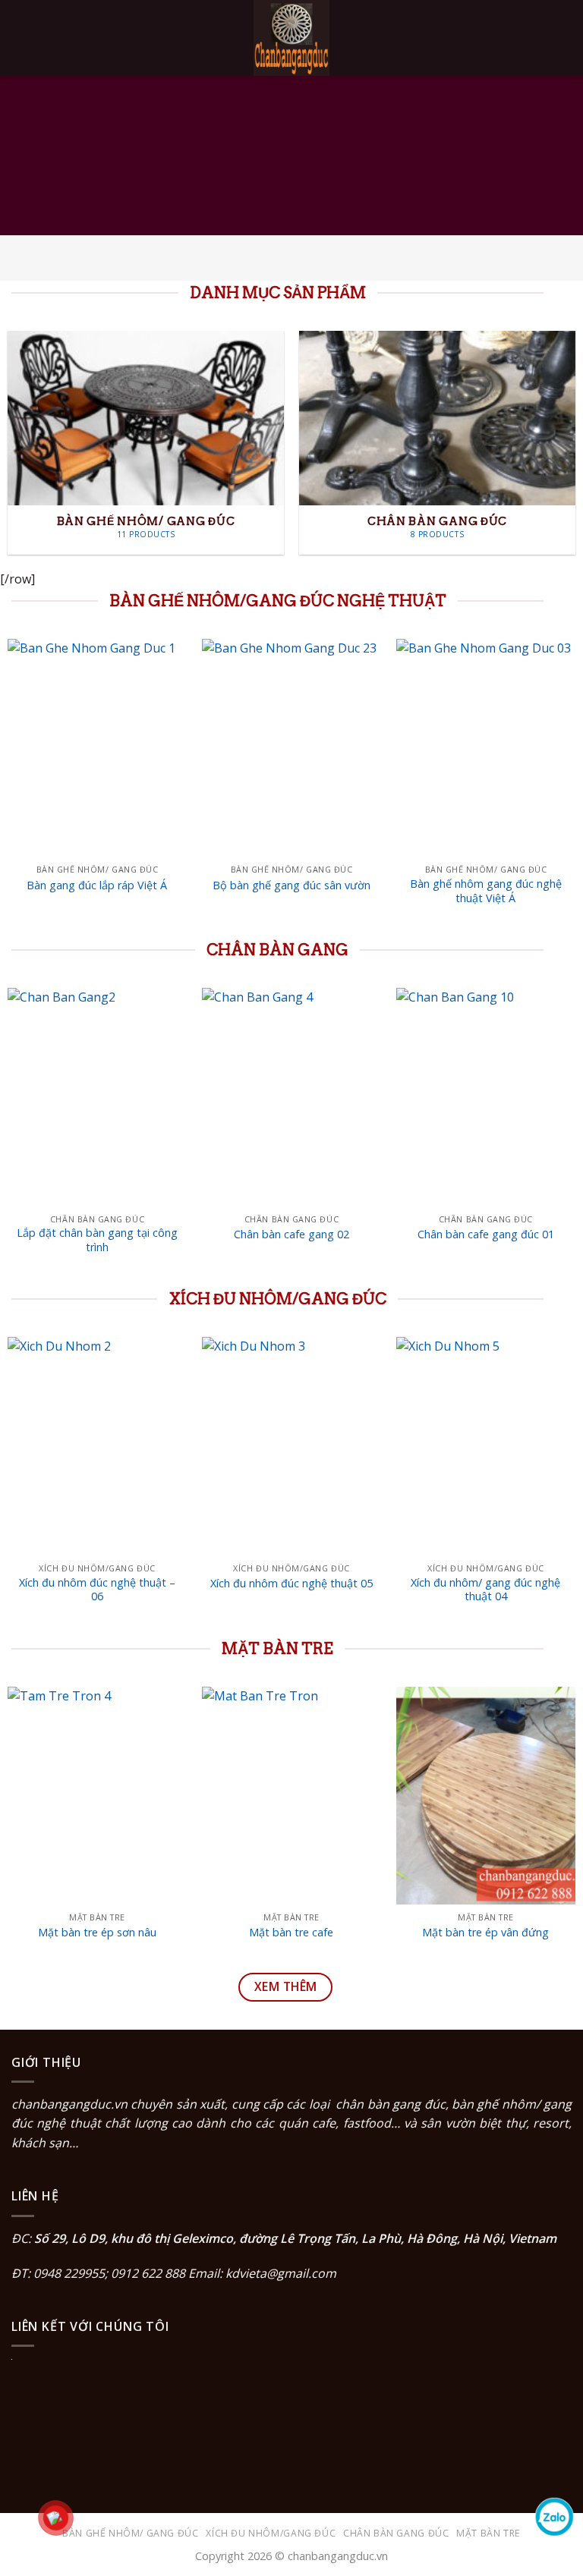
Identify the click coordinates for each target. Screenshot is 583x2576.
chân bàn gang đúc (390, 2104)
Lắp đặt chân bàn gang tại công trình (97, 1240)
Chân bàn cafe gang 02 (291, 1235)
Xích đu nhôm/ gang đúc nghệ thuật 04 (485, 1590)
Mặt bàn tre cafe (291, 1933)
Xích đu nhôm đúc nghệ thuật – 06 (97, 1590)
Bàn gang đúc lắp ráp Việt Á (97, 885)
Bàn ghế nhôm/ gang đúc (130, 2533)
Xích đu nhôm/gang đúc (271, 2533)
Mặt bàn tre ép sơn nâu (97, 1933)
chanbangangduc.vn (69, 2104)
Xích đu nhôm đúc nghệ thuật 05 (291, 1584)
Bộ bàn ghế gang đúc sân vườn (291, 885)
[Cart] (564, 38)
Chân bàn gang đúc (396, 2533)
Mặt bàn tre (488, 2533)
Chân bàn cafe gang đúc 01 (486, 1235)
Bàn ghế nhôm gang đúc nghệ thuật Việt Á (486, 891)
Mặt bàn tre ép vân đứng (485, 1933)
